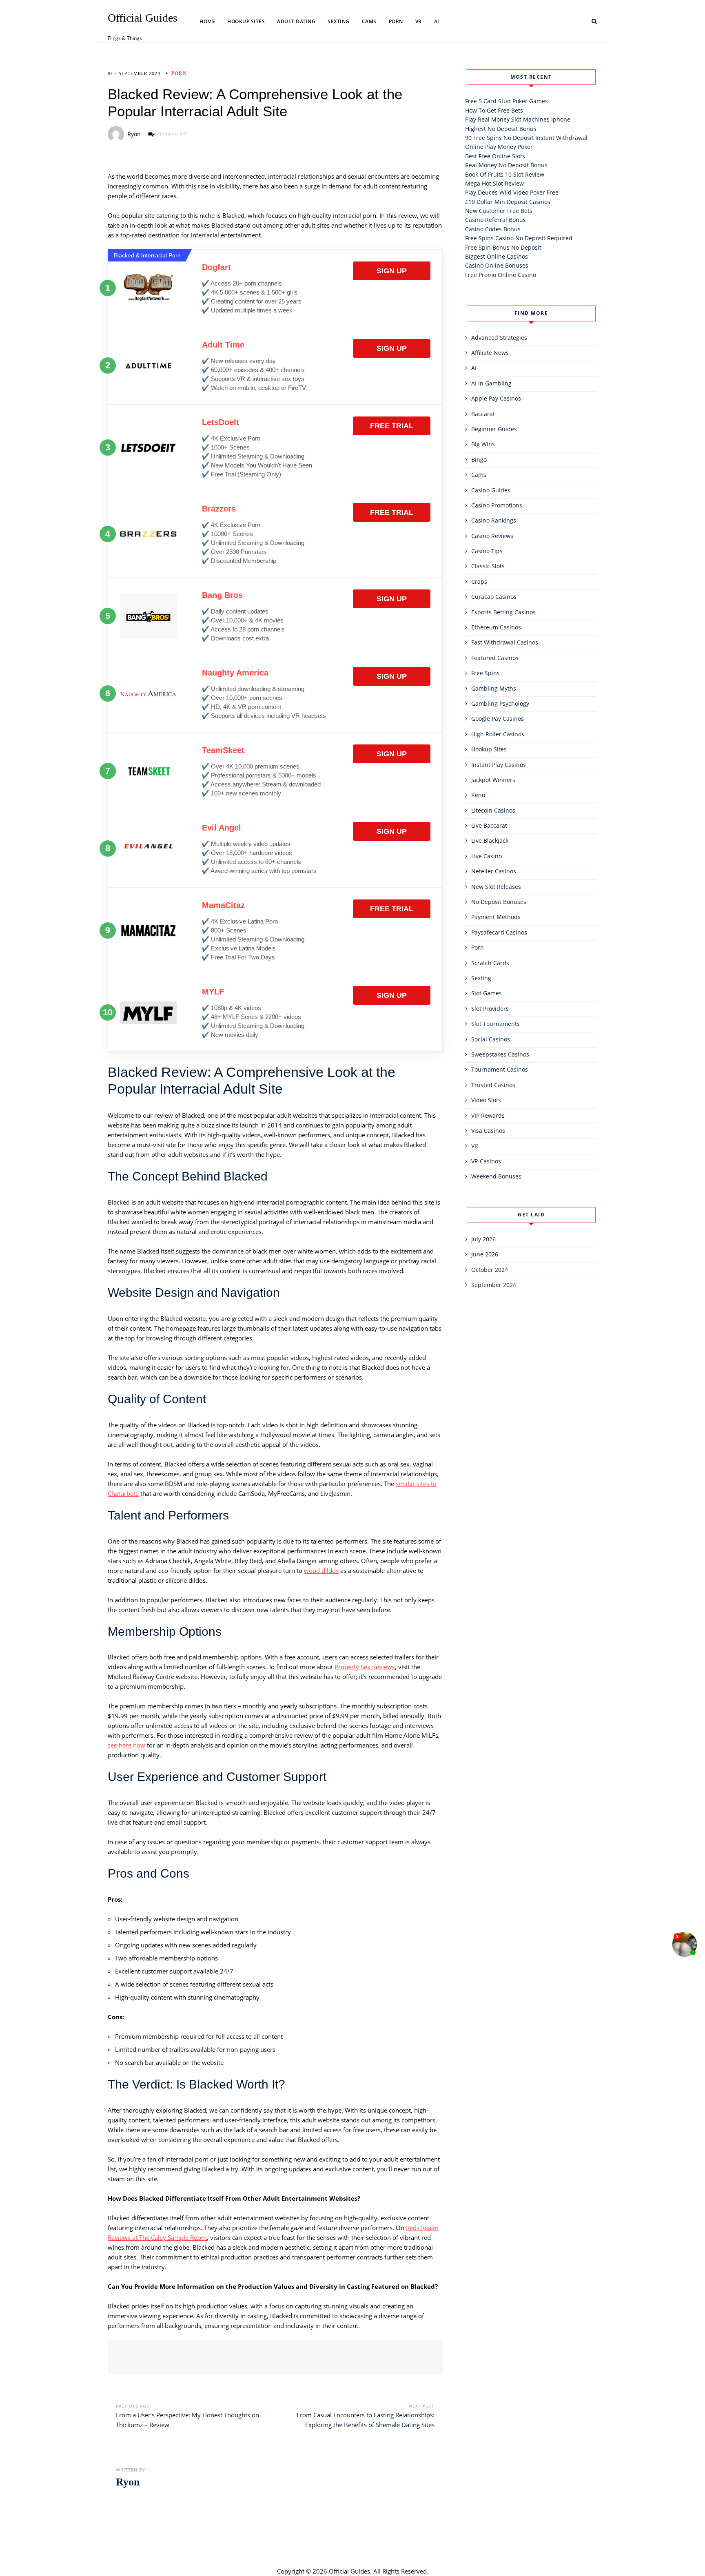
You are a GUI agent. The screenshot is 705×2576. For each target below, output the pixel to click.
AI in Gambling (491, 383)
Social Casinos (491, 1039)
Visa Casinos (488, 1131)
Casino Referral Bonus (495, 220)
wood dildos (321, 1570)
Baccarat (483, 414)
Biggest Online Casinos (497, 256)
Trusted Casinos (493, 1085)
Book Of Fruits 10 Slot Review (505, 174)
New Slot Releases (496, 887)
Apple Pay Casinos (496, 398)
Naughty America (235, 673)
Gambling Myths (494, 688)
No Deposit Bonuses (499, 902)
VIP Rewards (488, 1115)
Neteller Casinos (494, 871)
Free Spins (486, 673)
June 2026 (485, 1254)
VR (419, 21)
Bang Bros (222, 595)
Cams (369, 21)
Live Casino (487, 856)
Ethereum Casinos (496, 627)
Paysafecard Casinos (499, 932)
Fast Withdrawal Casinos (505, 642)
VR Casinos (486, 1161)
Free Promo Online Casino (501, 275)
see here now (126, 1745)
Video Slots (486, 1100)
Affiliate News (490, 353)
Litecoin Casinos (493, 810)
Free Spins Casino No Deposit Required (519, 238)
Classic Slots (488, 566)
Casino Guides (491, 490)
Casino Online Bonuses (497, 265)
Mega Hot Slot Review (494, 183)
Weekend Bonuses (496, 1176)
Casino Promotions (497, 505)
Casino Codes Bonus (493, 229)
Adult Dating (296, 21)
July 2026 (483, 1239)
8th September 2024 (134, 73)
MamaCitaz (223, 905)
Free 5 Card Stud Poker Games (507, 101)
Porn (396, 21)
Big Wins (483, 444)
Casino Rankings (494, 520)
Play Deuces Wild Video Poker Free (512, 192)
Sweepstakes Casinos (500, 1054)
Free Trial (392, 426)
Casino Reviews (492, 536)
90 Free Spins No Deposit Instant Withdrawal (526, 138)
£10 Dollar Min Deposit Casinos (508, 202)
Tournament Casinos (500, 1069)
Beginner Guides (494, 429)
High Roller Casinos (498, 734)
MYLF (213, 992)
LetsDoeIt (221, 422)
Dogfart (216, 267)
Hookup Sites (246, 21)
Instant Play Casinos (499, 765)
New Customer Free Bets (499, 211)
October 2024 (490, 1270)
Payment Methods (496, 917)
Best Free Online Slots (495, 156)
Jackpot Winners (493, 780)
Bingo (479, 460)
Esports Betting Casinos (503, 612)
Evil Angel (222, 828)
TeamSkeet (223, 750)
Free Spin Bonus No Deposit (503, 247)
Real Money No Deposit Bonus (506, 165)
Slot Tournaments (495, 1024)
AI (437, 21)
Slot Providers (490, 1009)
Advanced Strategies (499, 338)
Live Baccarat (489, 825)
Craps (479, 581)
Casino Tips (487, 551)
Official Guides (143, 18)
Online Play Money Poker (499, 147)
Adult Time (223, 345)
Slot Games (487, 993)
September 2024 (494, 1285)
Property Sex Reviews (365, 1667)
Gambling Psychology (500, 703)
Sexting (339, 21)
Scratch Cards (490, 963)
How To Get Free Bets (494, 110)
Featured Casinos (495, 658)
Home (207, 21)
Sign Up (392, 271)
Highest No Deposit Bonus (501, 129)
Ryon (134, 134)
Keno (478, 795)
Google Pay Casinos (498, 719)
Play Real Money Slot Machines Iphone (518, 119)
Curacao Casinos (494, 597)
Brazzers (219, 509)
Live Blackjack (490, 841)
